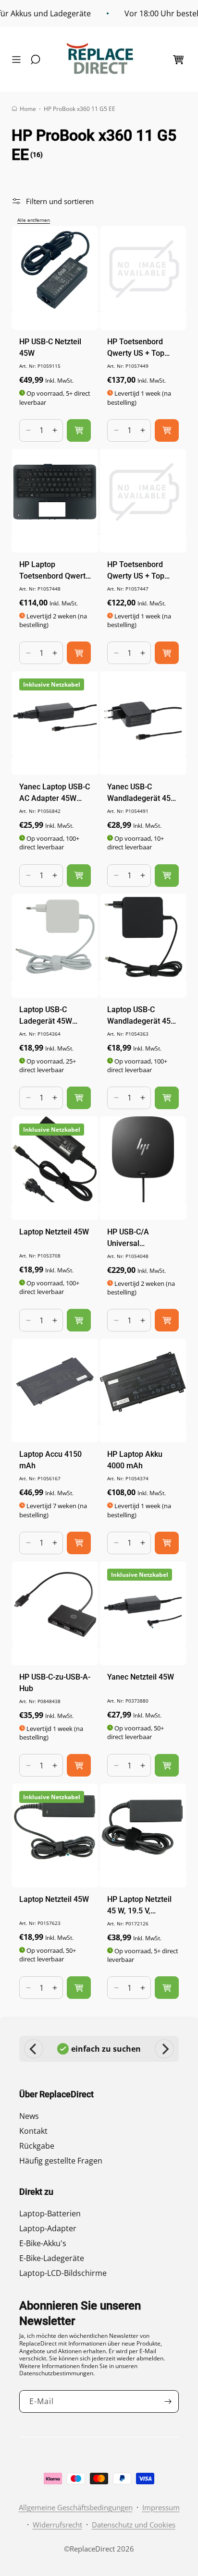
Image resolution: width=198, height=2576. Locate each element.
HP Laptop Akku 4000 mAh (135, 1460)
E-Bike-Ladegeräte (52, 2258)
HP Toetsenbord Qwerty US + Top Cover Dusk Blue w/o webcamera (143, 571)
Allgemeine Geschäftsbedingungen (76, 2507)
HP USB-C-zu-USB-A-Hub (55, 1683)
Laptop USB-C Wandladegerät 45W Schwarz (142, 1016)
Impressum (161, 2507)
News (29, 2116)
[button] (19, 60)
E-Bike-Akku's (43, 2243)
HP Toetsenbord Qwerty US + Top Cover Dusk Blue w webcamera (139, 348)
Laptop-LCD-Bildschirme (63, 2273)
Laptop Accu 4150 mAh (50, 1460)
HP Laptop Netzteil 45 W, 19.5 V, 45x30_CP (139, 1906)
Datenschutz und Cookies (134, 2525)
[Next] (164, 2049)
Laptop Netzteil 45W (54, 1232)
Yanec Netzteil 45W (141, 1677)
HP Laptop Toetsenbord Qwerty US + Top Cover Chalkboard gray (54, 571)
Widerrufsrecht (57, 2525)
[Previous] (34, 2049)
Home (28, 109)
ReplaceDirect (92, 2549)
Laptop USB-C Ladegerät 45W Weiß (46, 1016)
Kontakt (33, 2131)
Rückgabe (37, 2146)
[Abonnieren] (168, 2401)
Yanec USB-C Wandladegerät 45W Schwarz (142, 793)
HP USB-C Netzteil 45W (50, 347)
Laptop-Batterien (50, 2213)
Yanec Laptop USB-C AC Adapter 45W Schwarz (55, 793)
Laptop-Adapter (48, 2228)
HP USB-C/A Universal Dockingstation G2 (138, 1238)
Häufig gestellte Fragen (61, 2161)
